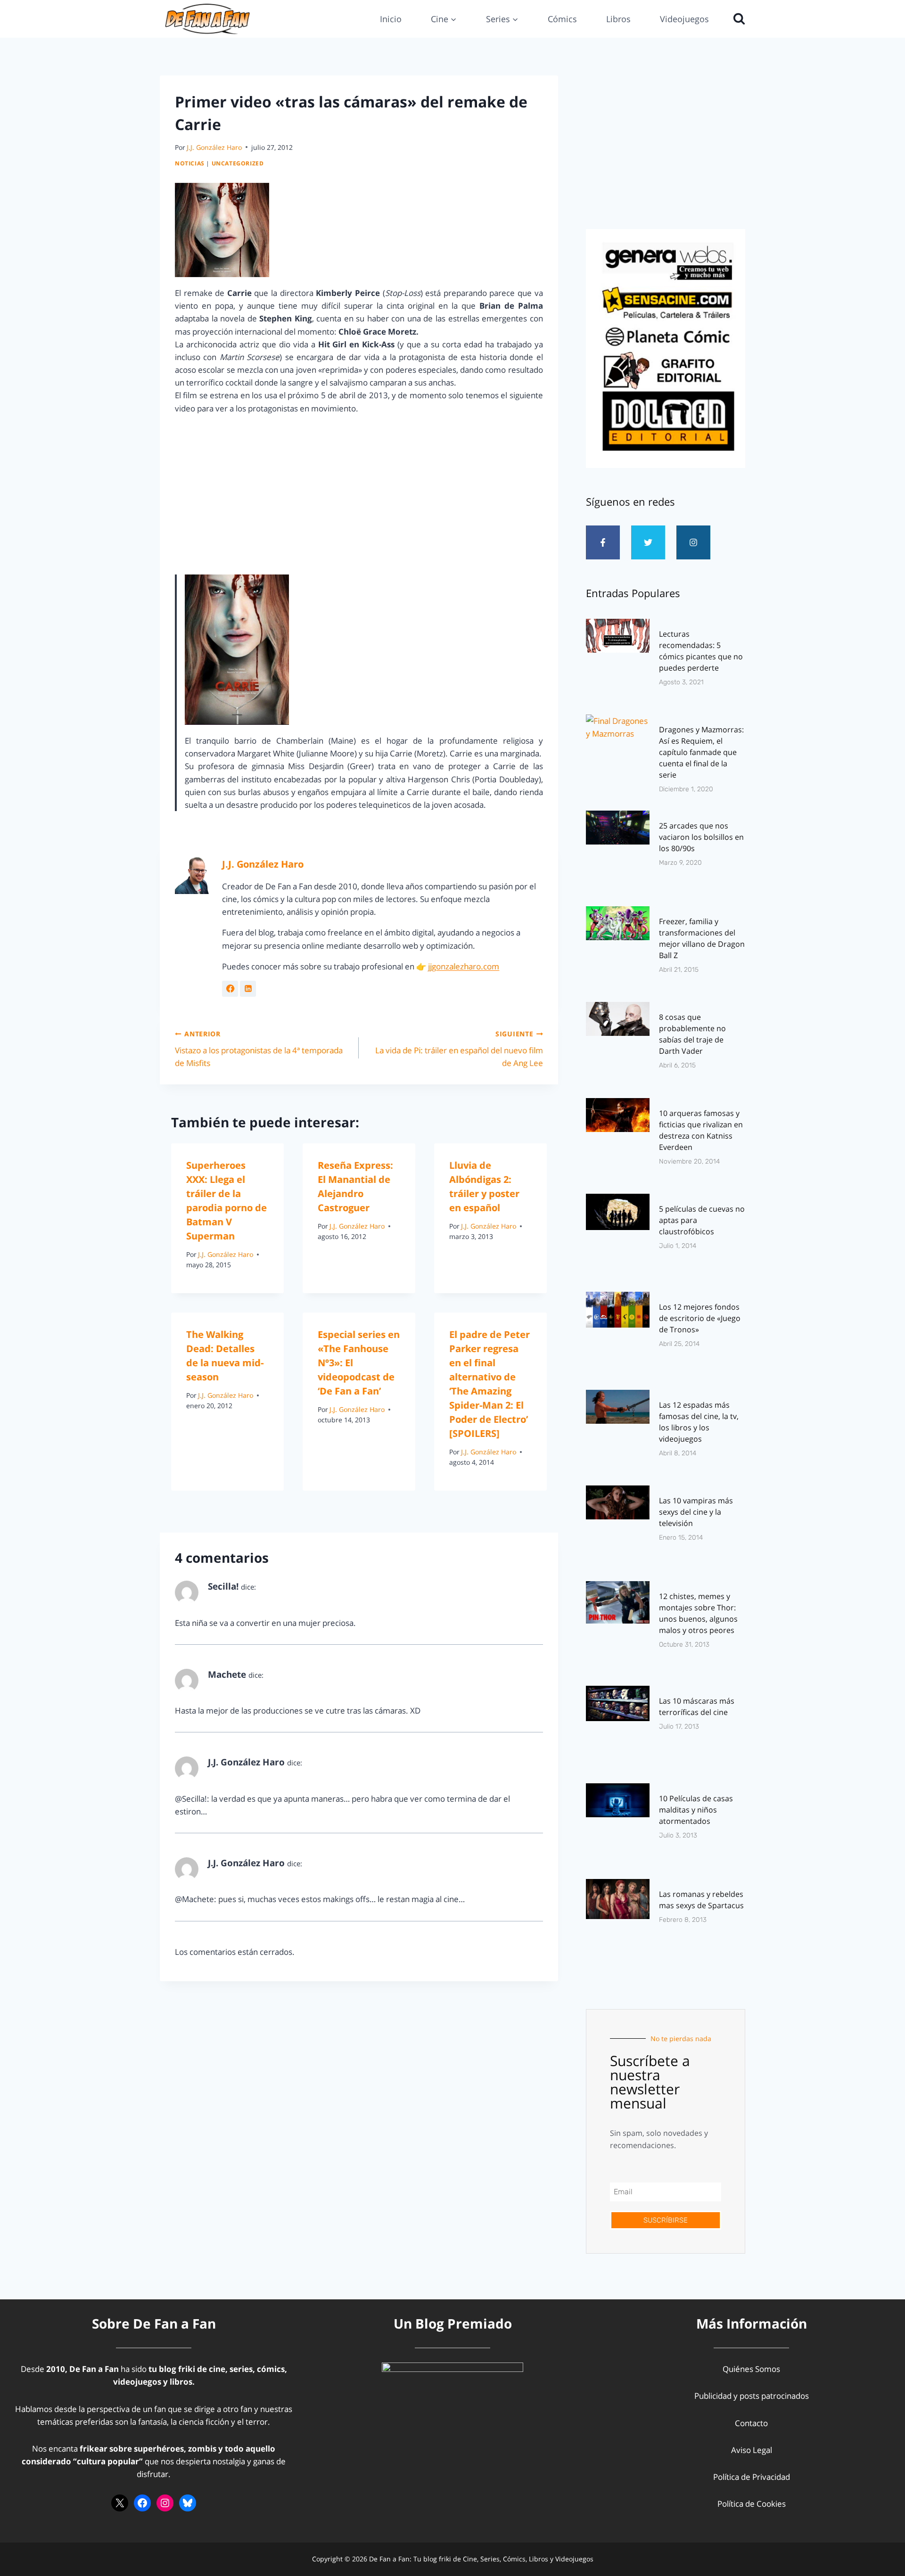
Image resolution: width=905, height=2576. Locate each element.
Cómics (562, 19)
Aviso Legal (752, 2450)
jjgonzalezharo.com (464, 966)
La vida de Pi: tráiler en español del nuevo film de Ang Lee (459, 1049)
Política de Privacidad (752, 2477)
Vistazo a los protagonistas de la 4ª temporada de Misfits (259, 1049)
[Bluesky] (188, 2503)
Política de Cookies (752, 2504)
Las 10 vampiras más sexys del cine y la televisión (696, 1512)
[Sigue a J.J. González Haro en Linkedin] (248, 989)
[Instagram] (693, 542)
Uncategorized (238, 163)
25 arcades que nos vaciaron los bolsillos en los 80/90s (701, 837)
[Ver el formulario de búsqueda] (737, 19)
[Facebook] (142, 2503)
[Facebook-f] (603, 542)
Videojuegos (684, 19)
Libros (618, 19)
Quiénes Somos (751, 2369)
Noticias (190, 163)
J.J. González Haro (214, 147)
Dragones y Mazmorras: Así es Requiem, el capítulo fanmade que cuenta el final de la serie (701, 752)
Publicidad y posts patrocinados (752, 2396)
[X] (120, 2503)
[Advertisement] (666, 149)
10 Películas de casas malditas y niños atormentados (696, 1810)
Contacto (751, 2423)
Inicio (391, 19)
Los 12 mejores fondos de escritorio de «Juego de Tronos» (700, 1318)
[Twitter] (648, 542)
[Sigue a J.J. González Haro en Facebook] (230, 989)
